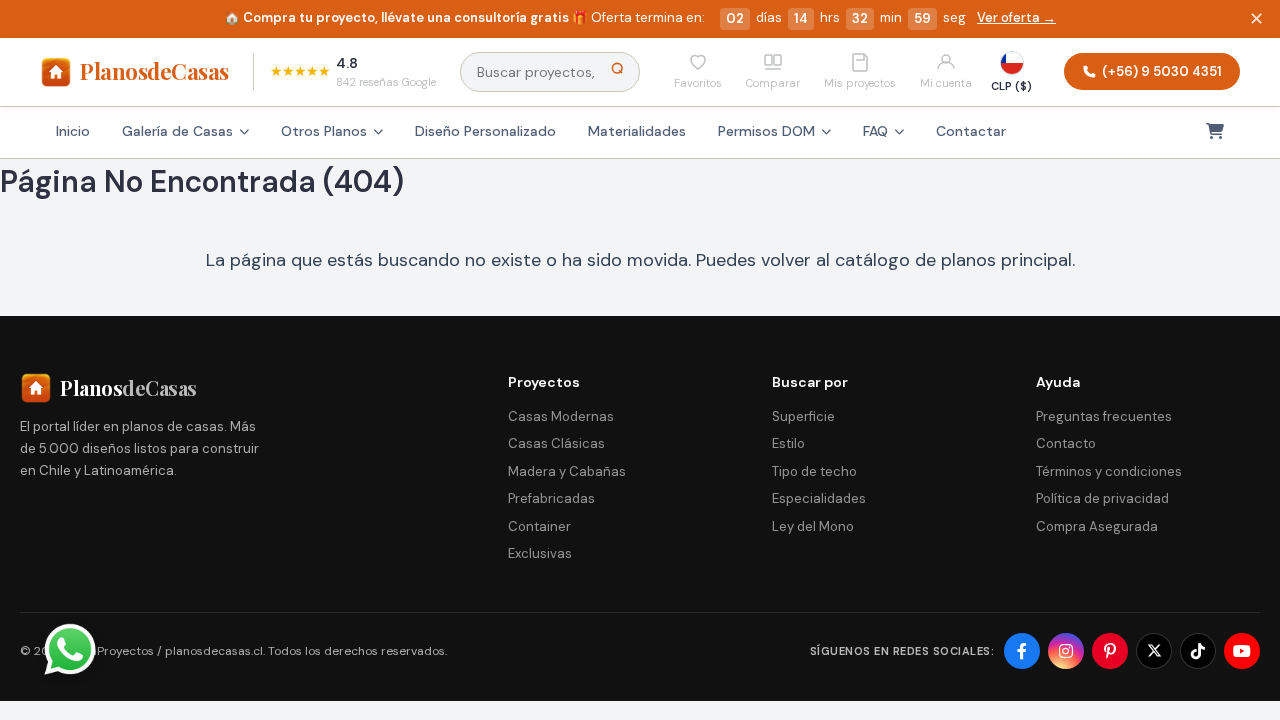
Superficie (803, 416)
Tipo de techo (814, 471)
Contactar (971, 131)
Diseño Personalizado (485, 131)
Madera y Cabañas (567, 471)
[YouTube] (1242, 651)
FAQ (875, 131)
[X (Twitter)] (1154, 651)
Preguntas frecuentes (1104, 416)
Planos (154, 71)
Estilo (788, 443)
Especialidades (819, 498)
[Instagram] (1066, 651)
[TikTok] (1198, 651)
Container (539, 526)
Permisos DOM (766, 131)
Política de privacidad (1102, 498)
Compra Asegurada (1097, 526)
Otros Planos (324, 131)
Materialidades (637, 131)
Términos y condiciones (1109, 471)
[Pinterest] (1110, 651)
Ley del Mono (813, 526)
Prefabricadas (551, 498)
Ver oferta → (1016, 17)
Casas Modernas (561, 416)
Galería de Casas (177, 131)
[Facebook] (1022, 651)
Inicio (73, 131)
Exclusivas (540, 553)
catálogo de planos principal (953, 260)
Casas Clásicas (556, 443)
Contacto (1066, 443)
